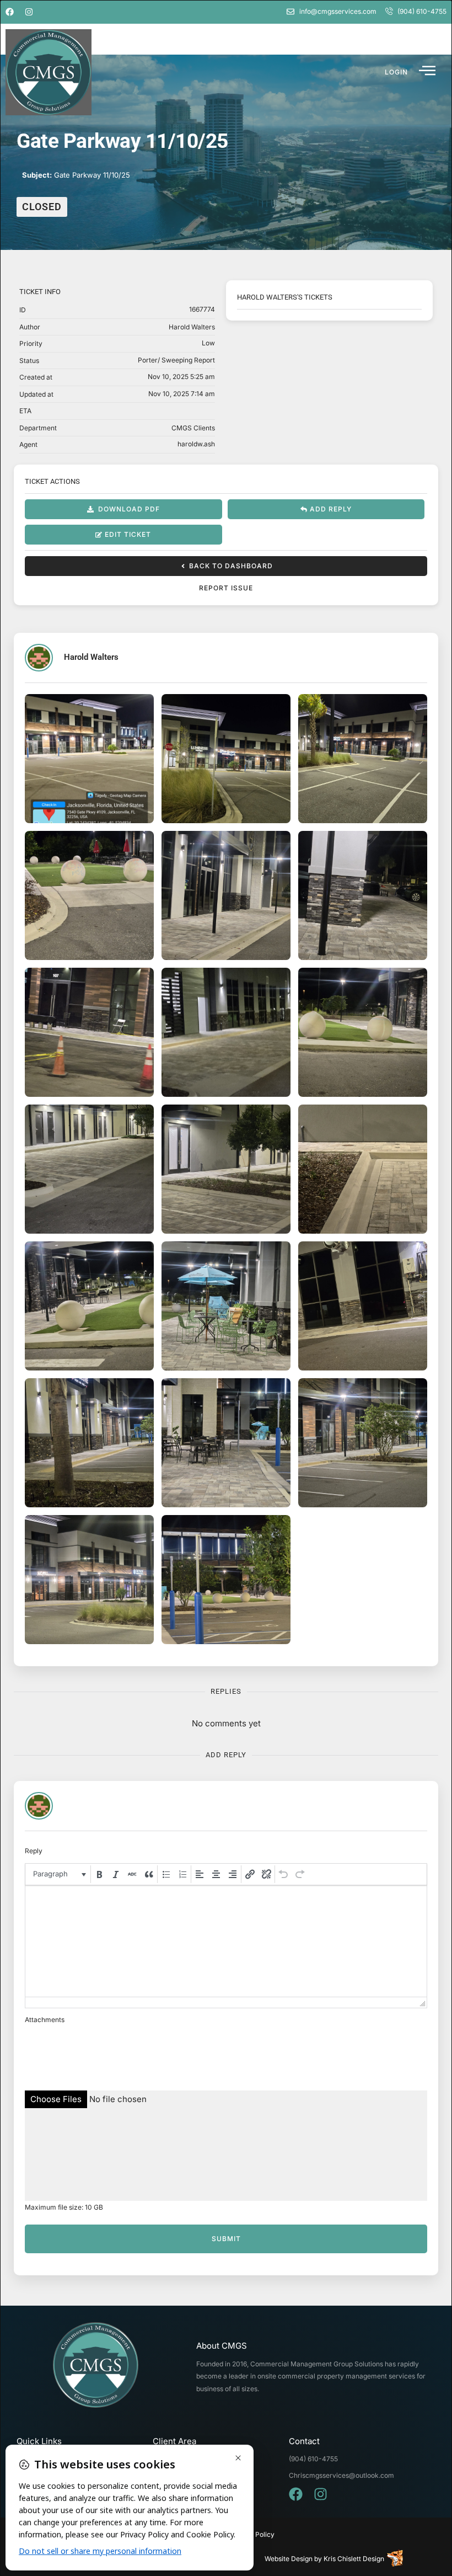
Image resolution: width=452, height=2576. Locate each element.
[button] (396, 72)
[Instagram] (29, 12)
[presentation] (59, 1874)
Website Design (289, 2559)
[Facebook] (10, 12)
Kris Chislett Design (354, 2559)
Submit (226, 2239)
